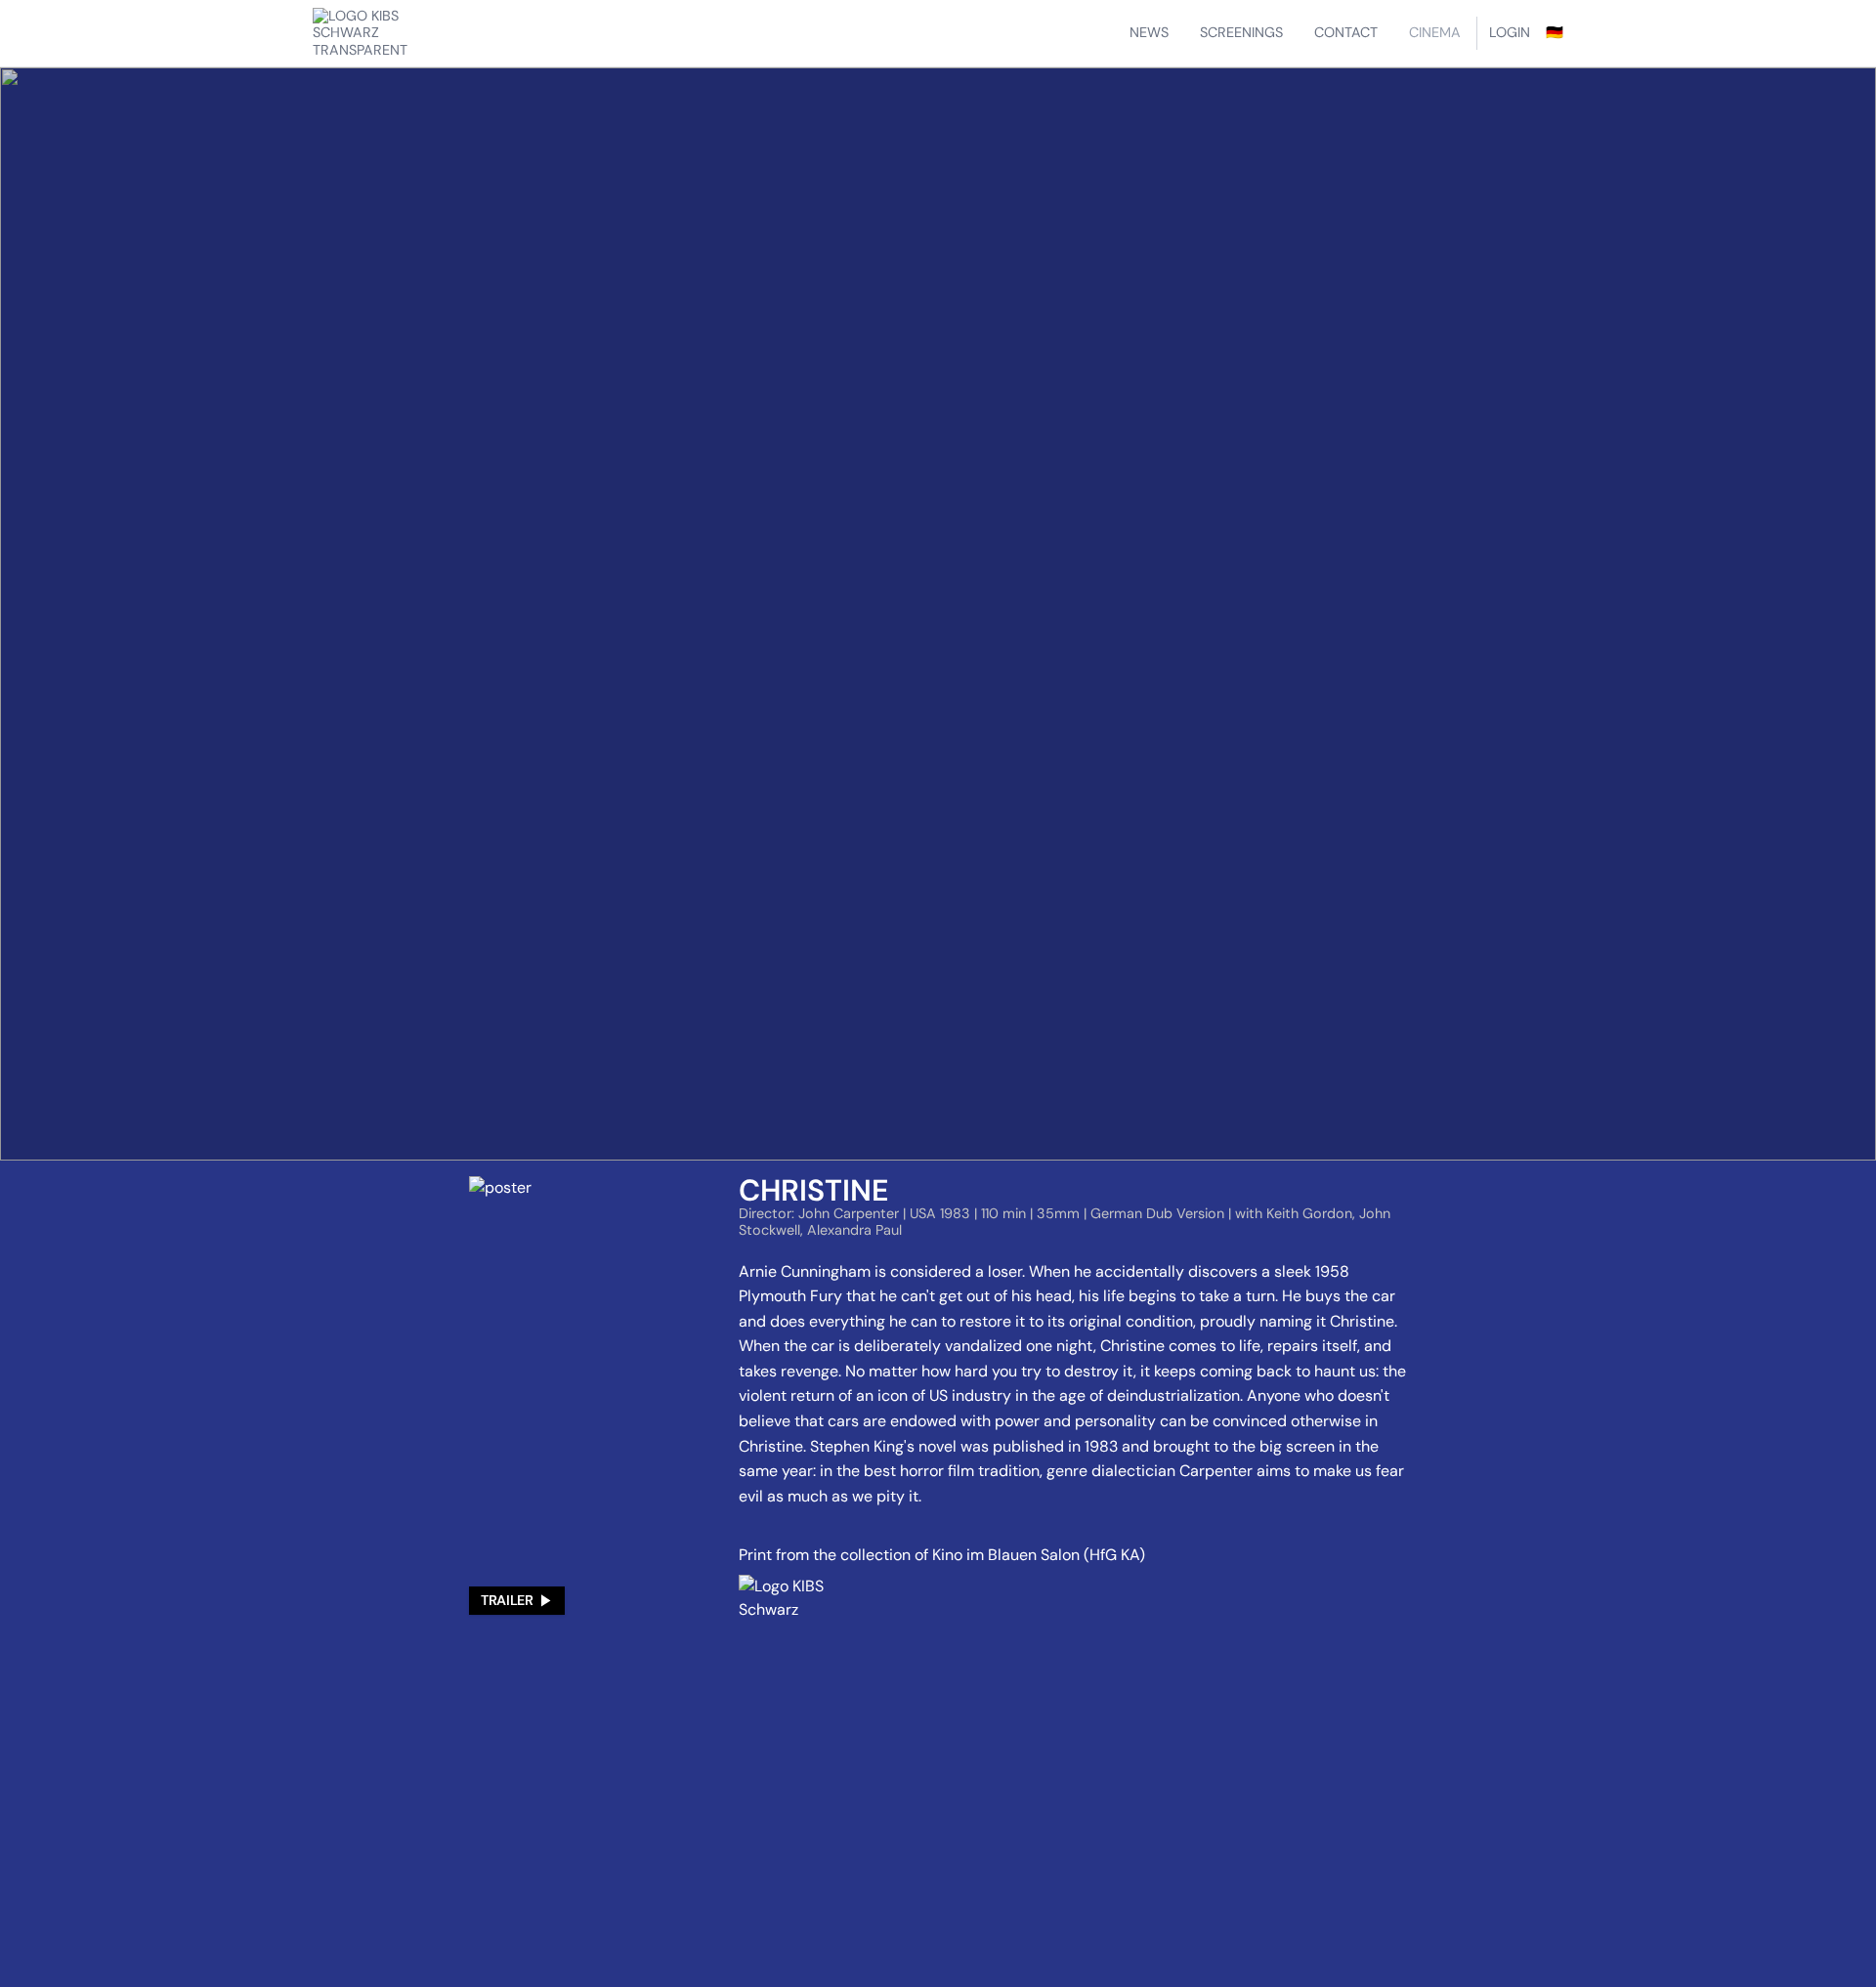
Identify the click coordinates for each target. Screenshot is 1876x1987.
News (1149, 32)
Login (1510, 32)
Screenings (1241, 32)
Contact (1346, 32)
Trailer (507, 1600)
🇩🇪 (1555, 32)
